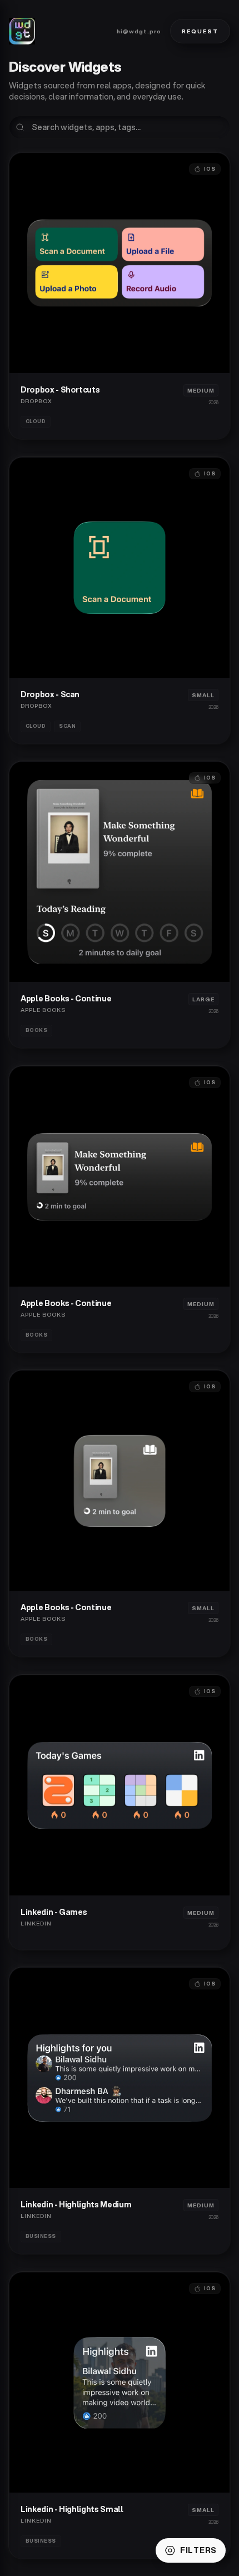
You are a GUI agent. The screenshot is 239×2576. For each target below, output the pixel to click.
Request (200, 31)
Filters (198, 2550)
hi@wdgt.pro (139, 31)
